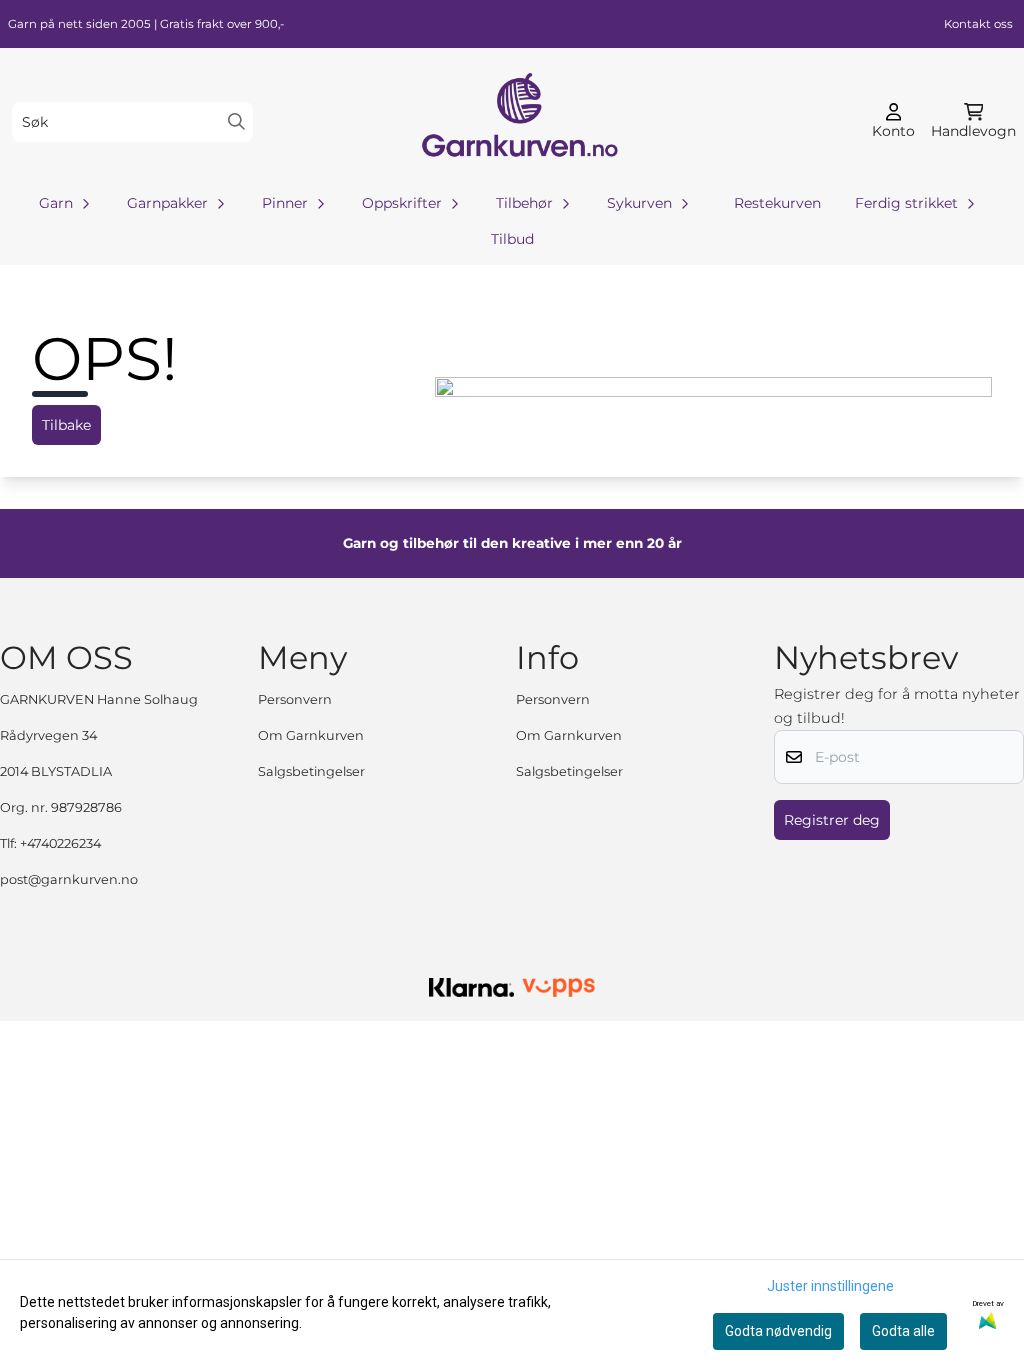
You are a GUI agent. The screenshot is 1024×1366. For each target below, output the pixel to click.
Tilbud (512, 239)
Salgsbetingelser (311, 771)
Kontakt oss (978, 24)
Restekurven (777, 203)
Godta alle (903, 1331)
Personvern (295, 699)
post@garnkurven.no (69, 879)
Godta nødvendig (778, 1331)
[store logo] (518, 121)
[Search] (236, 121)
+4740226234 (60, 843)
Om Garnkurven (311, 735)
